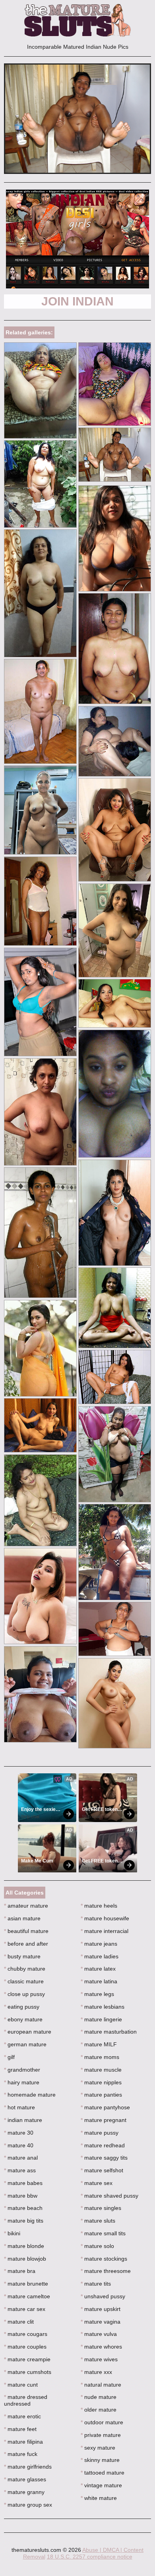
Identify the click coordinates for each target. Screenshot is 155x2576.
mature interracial (105, 1931)
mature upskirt (101, 2309)
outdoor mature (102, 2422)
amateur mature (26, 1906)
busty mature (22, 1956)
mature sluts (98, 2221)
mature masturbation (109, 2032)
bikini (12, 2233)
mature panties (101, 2095)
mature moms (100, 2057)
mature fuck (21, 2454)
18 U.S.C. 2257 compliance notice (90, 2557)
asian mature (22, 1918)
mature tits (96, 2284)
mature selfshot (102, 2170)
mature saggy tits (104, 2158)
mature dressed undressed (26, 2400)
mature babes (23, 2183)
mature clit (19, 2322)
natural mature (101, 2385)
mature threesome (106, 2271)
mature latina (99, 1981)
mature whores (101, 2347)
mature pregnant (104, 2120)
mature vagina (101, 2322)
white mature (99, 2498)
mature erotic (22, 2416)
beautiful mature (26, 1931)
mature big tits (24, 2221)
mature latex (98, 1969)
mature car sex (25, 2309)
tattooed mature (103, 2473)
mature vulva (99, 2334)
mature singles (101, 2208)
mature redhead (103, 2145)
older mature (99, 2410)
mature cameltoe (27, 2296)
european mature (28, 2032)
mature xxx (96, 2372)
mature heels (99, 1906)
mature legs (97, 1994)
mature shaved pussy (109, 2196)
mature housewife (105, 1918)
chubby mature (25, 1969)
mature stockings (104, 2259)
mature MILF (99, 2044)
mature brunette (26, 2284)
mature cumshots (28, 2372)
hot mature (19, 2107)
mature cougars (26, 2334)
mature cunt (21, 2385)
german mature (25, 2044)
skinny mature (100, 2460)
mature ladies (100, 1956)
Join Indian (77, 301)
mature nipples (101, 2082)
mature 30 (19, 2133)
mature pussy (100, 2133)
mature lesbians (103, 2007)
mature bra (20, 2271)
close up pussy (24, 1994)
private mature (101, 2435)
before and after (26, 1944)
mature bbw (21, 2196)
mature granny (24, 2492)
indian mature (23, 2120)
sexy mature (98, 2448)
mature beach (23, 2208)
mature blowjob (25, 2259)
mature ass (20, 2170)
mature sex (97, 2183)
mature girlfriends (28, 2467)
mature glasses (25, 2479)
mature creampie (27, 2359)
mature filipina (23, 2442)
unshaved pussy (103, 2296)
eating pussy (22, 2007)
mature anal (21, 2158)
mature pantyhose (105, 2107)
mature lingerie (101, 2019)
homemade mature (30, 2095)
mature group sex (28, 2505)
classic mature (24, 1981)
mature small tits (103, 2233)
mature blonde (24, 2246)
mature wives (99, 2359)
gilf (9, 2057)
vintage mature (101, 2485)
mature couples (25, 2347)
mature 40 (19, 2145)
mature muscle (101, 2070)
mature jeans (99, 1944)
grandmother (22, 2070)
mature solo (97, 2246)
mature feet (20, 2429)
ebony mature (23, 2019)
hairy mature (22, 2082)
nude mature (99, 2397)
